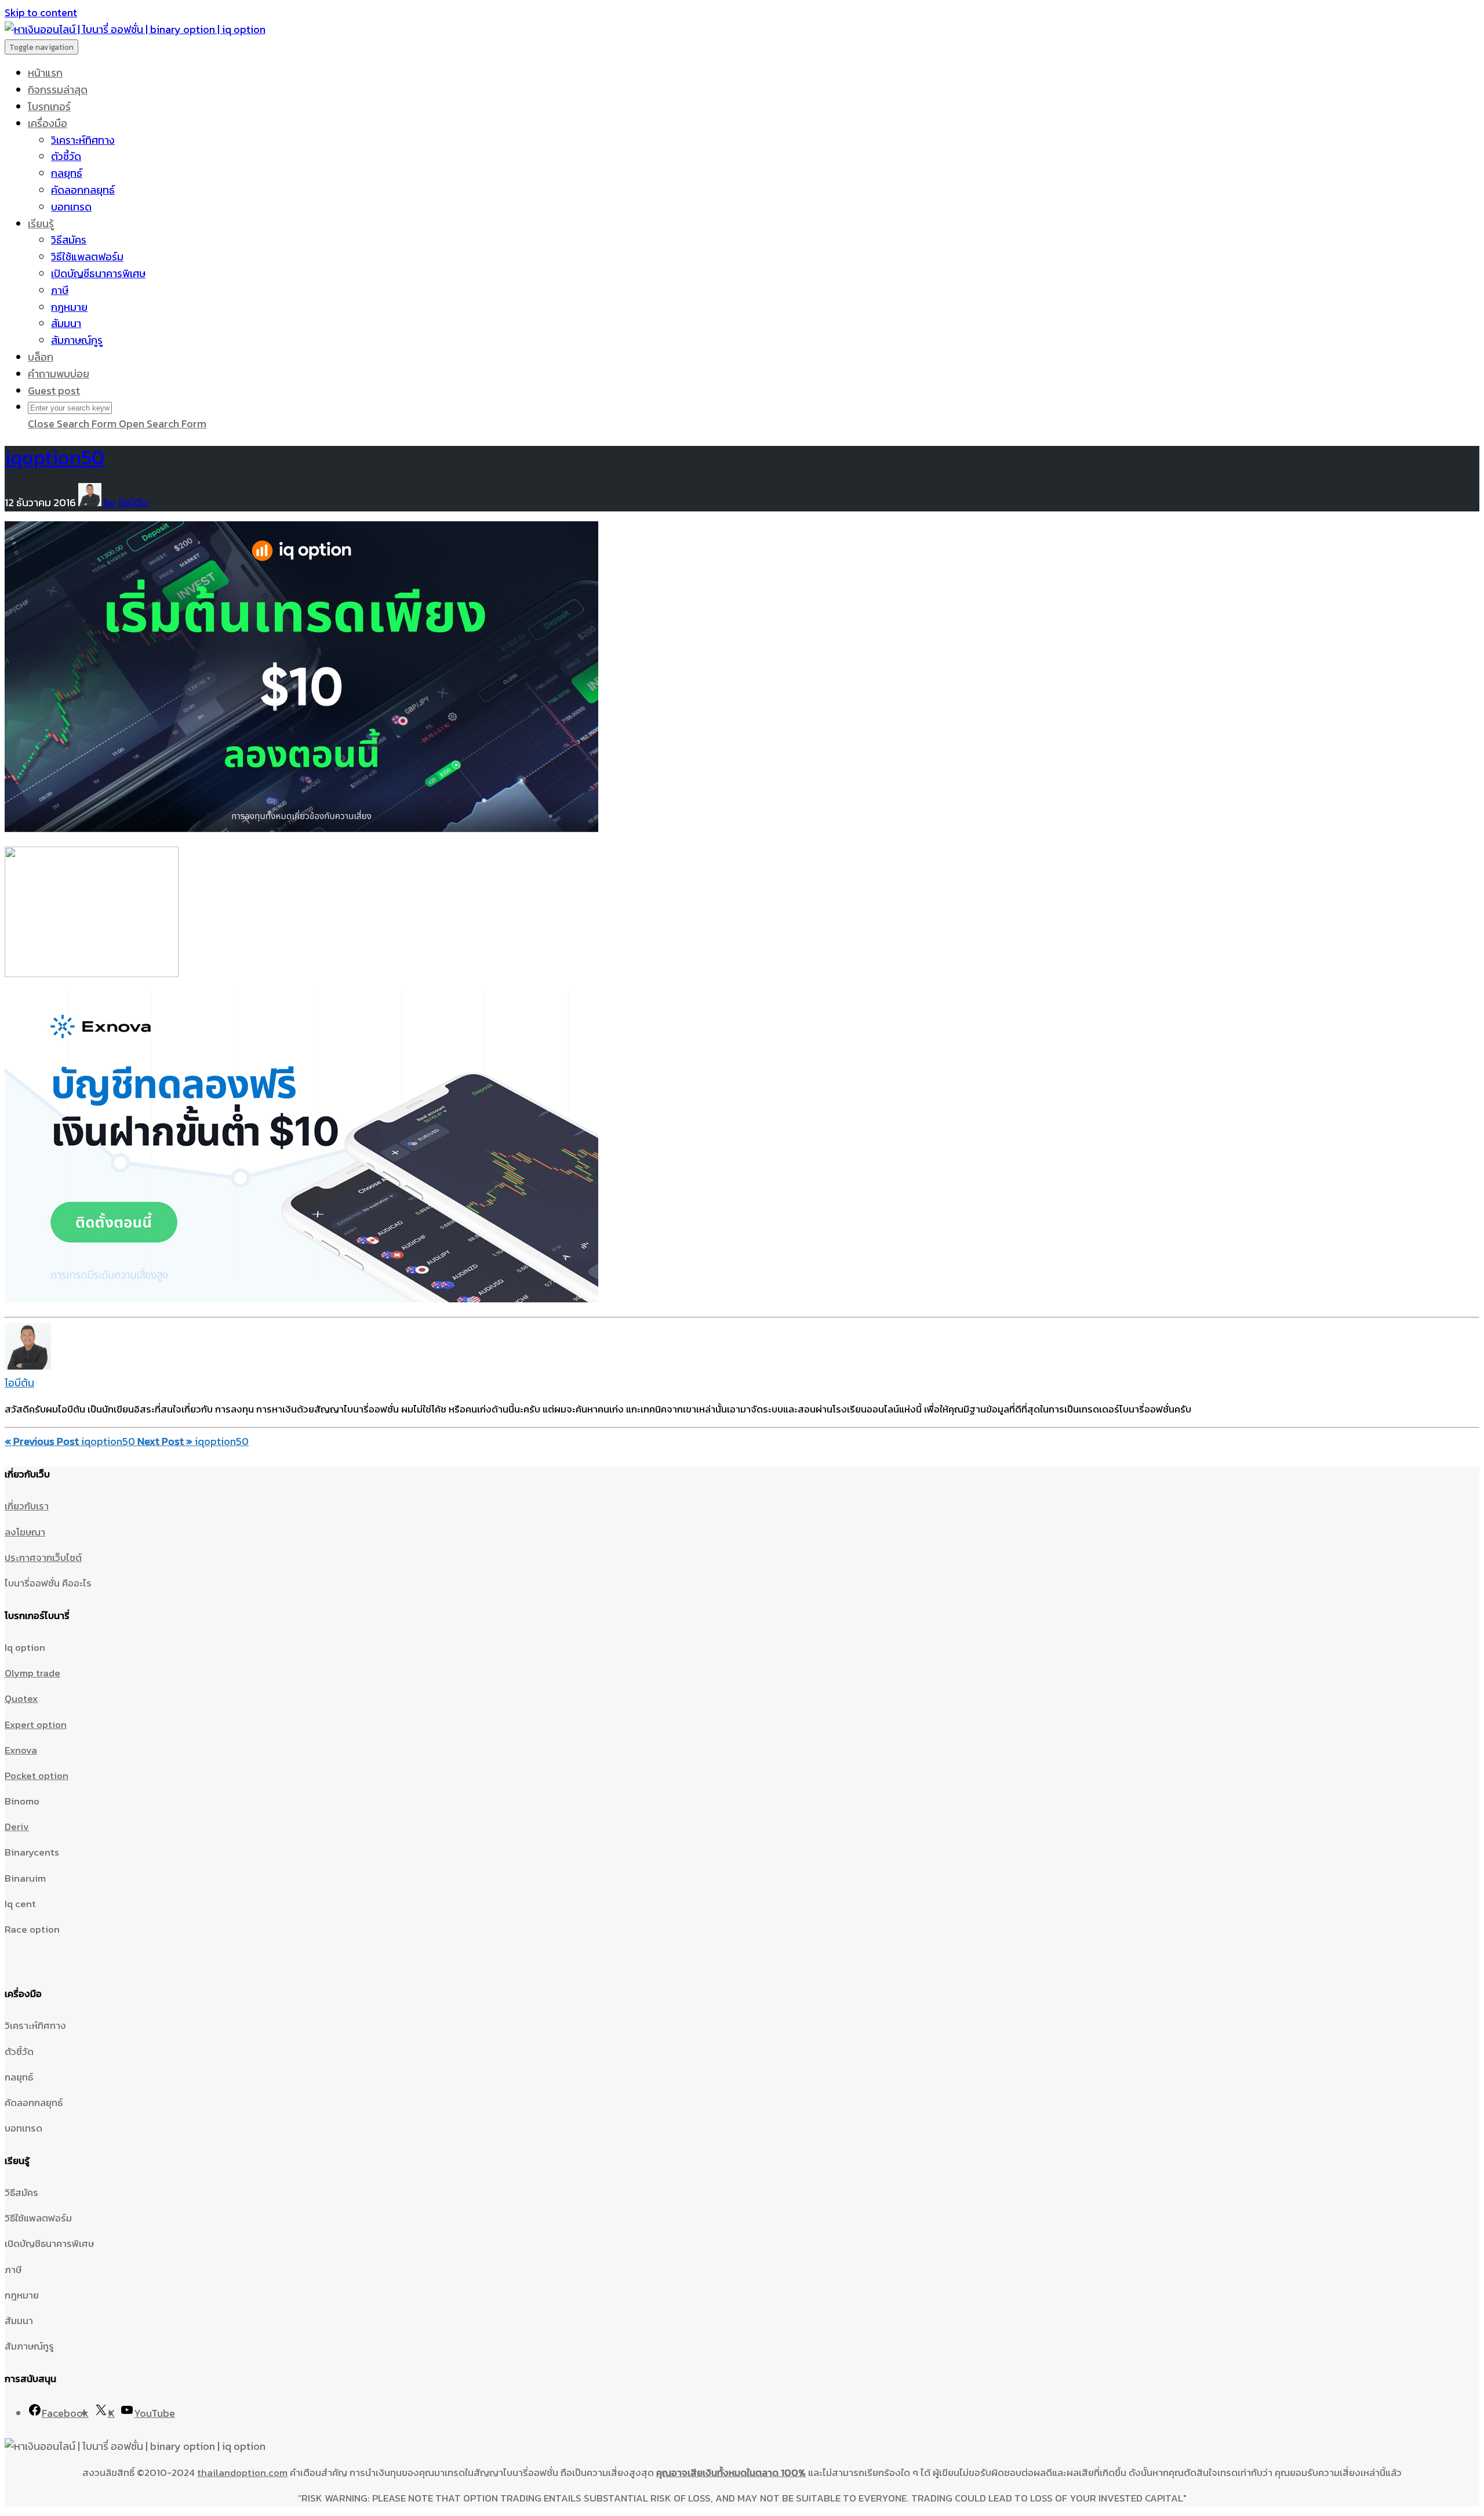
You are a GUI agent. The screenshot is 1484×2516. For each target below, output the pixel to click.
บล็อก (41, 357)
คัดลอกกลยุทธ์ (83, 190)
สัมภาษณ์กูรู (77, 340)
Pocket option (37, 1776)
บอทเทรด (71, 207)
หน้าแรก (45, 73)
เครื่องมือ (48, 123)
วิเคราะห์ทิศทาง (83, 140)
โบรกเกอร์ (49, 106)
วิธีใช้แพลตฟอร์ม (87, 257)
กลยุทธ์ (67, 173)
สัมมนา (66, 323)
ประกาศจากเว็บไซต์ (43, 1557)
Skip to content (41, 12)
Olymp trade (32, 1673)
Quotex (21, 1698)
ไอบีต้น (19, 1383)
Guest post (54, 391)
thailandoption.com (242, 2473)
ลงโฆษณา (25, 1532)
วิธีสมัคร (69, 240)
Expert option (36, 1724)
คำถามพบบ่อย (59, 374)
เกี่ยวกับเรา (27, 1506)
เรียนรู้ (41, 224)
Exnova (21, 1750)
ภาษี (60, 290)
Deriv (17, 1827)
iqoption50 (54, 457)
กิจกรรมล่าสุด (58, 90)
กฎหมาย (69, 307)
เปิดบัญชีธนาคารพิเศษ (98, 273)
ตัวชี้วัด (66, 156)
